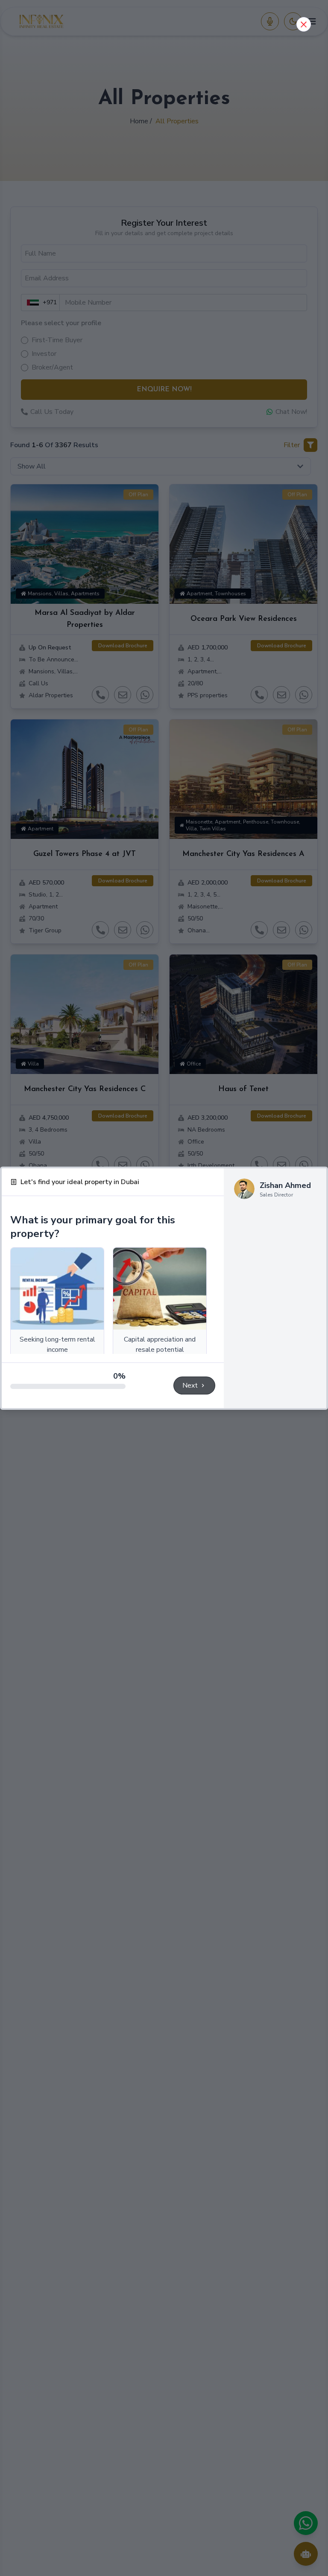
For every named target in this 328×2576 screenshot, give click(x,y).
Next (190, 1386)
